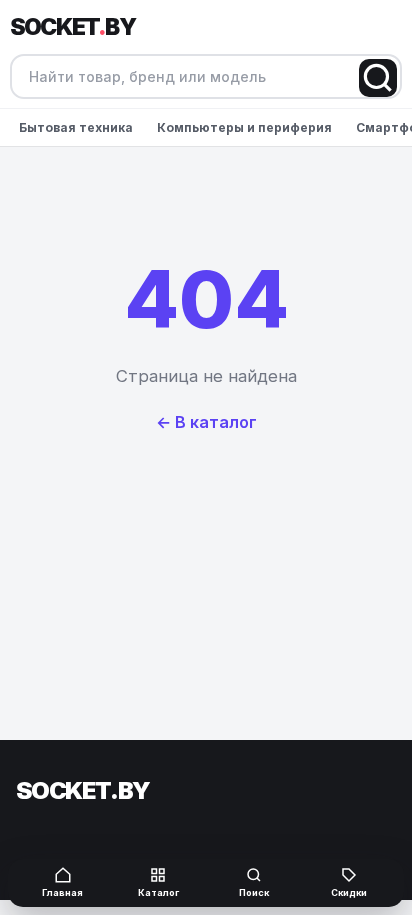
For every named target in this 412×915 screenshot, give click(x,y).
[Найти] (378, 78)
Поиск (254, 892)
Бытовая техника (76, 127)
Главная (62, 892)
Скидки (349, 892)
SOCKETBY (72, 27)
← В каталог (206, 422)
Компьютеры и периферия (244, 127)
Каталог (158, 892)
